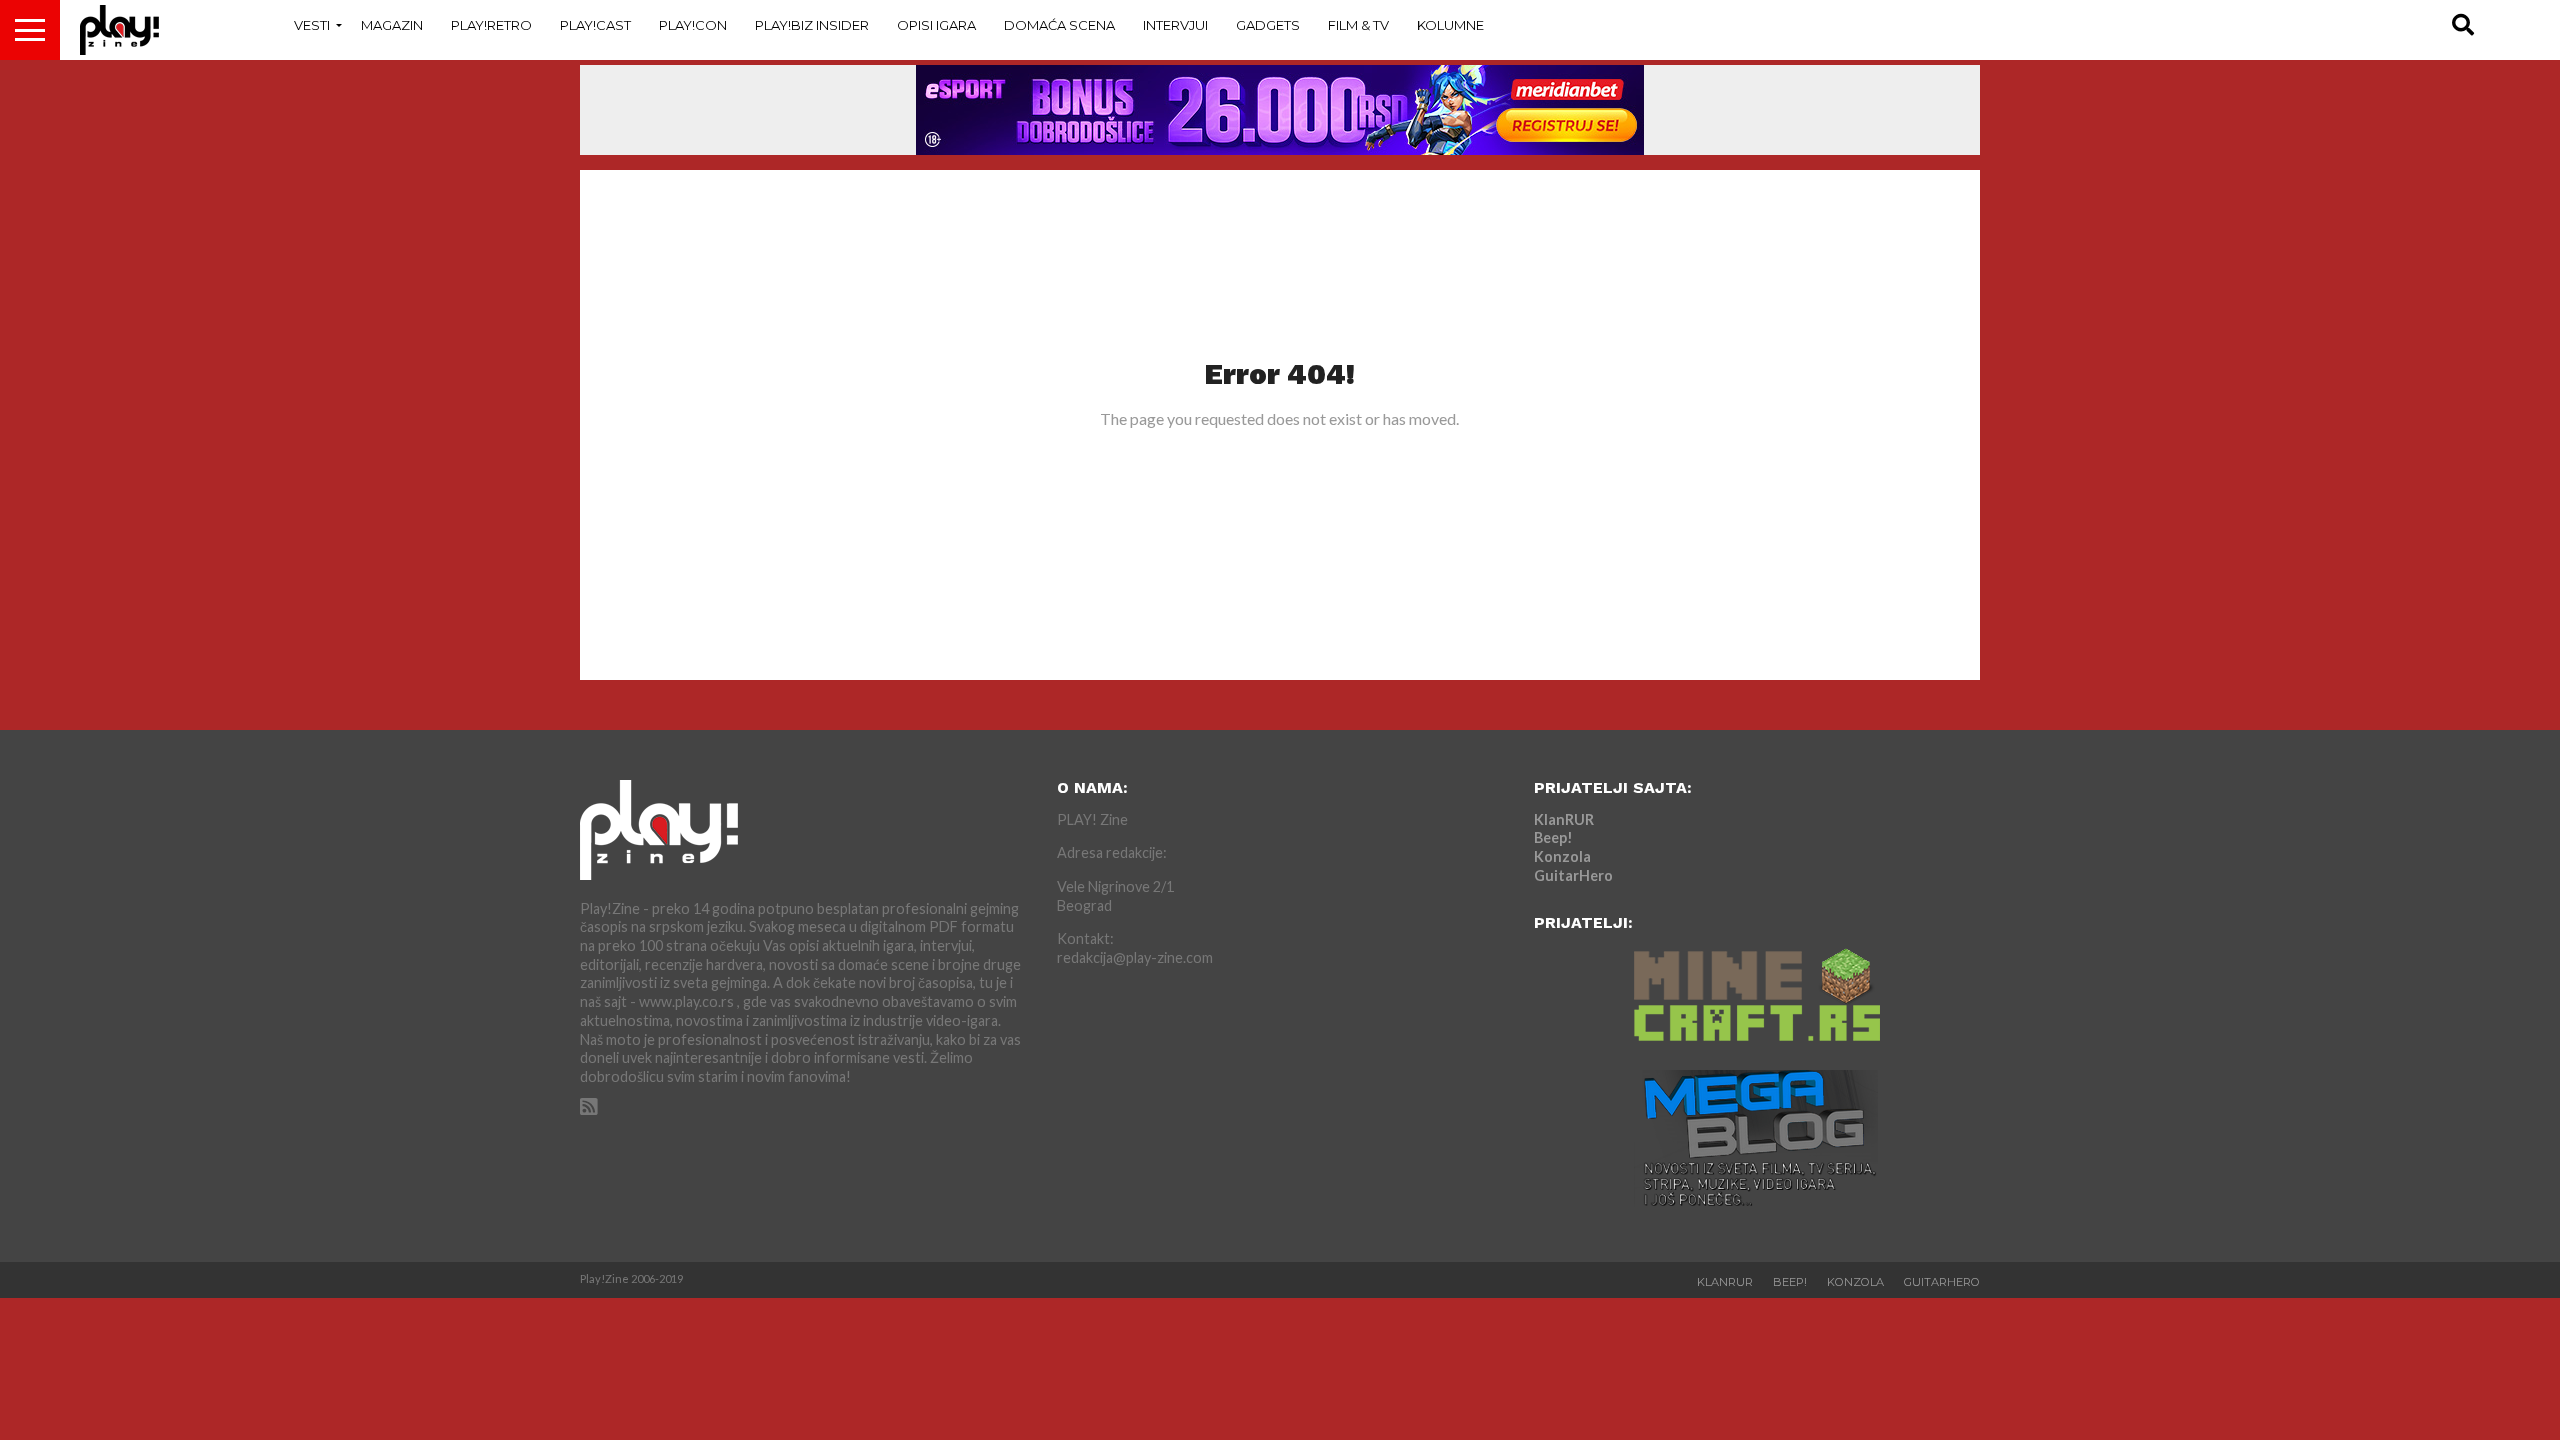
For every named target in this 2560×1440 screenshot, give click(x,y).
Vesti (312, 25)
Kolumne (1450, 25)
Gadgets (1268, 25)
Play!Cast (595, 25)
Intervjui (1175, 25)
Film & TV (1358, 25)
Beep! (1553, 837)
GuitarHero (1573, 875)
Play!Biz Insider (812, 25)
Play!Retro (491, 25)
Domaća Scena (1059, 25)
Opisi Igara (936, 25)
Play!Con (693, 25)
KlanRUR (1564, 819)
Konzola (1562, 856)
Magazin (392, 25)
